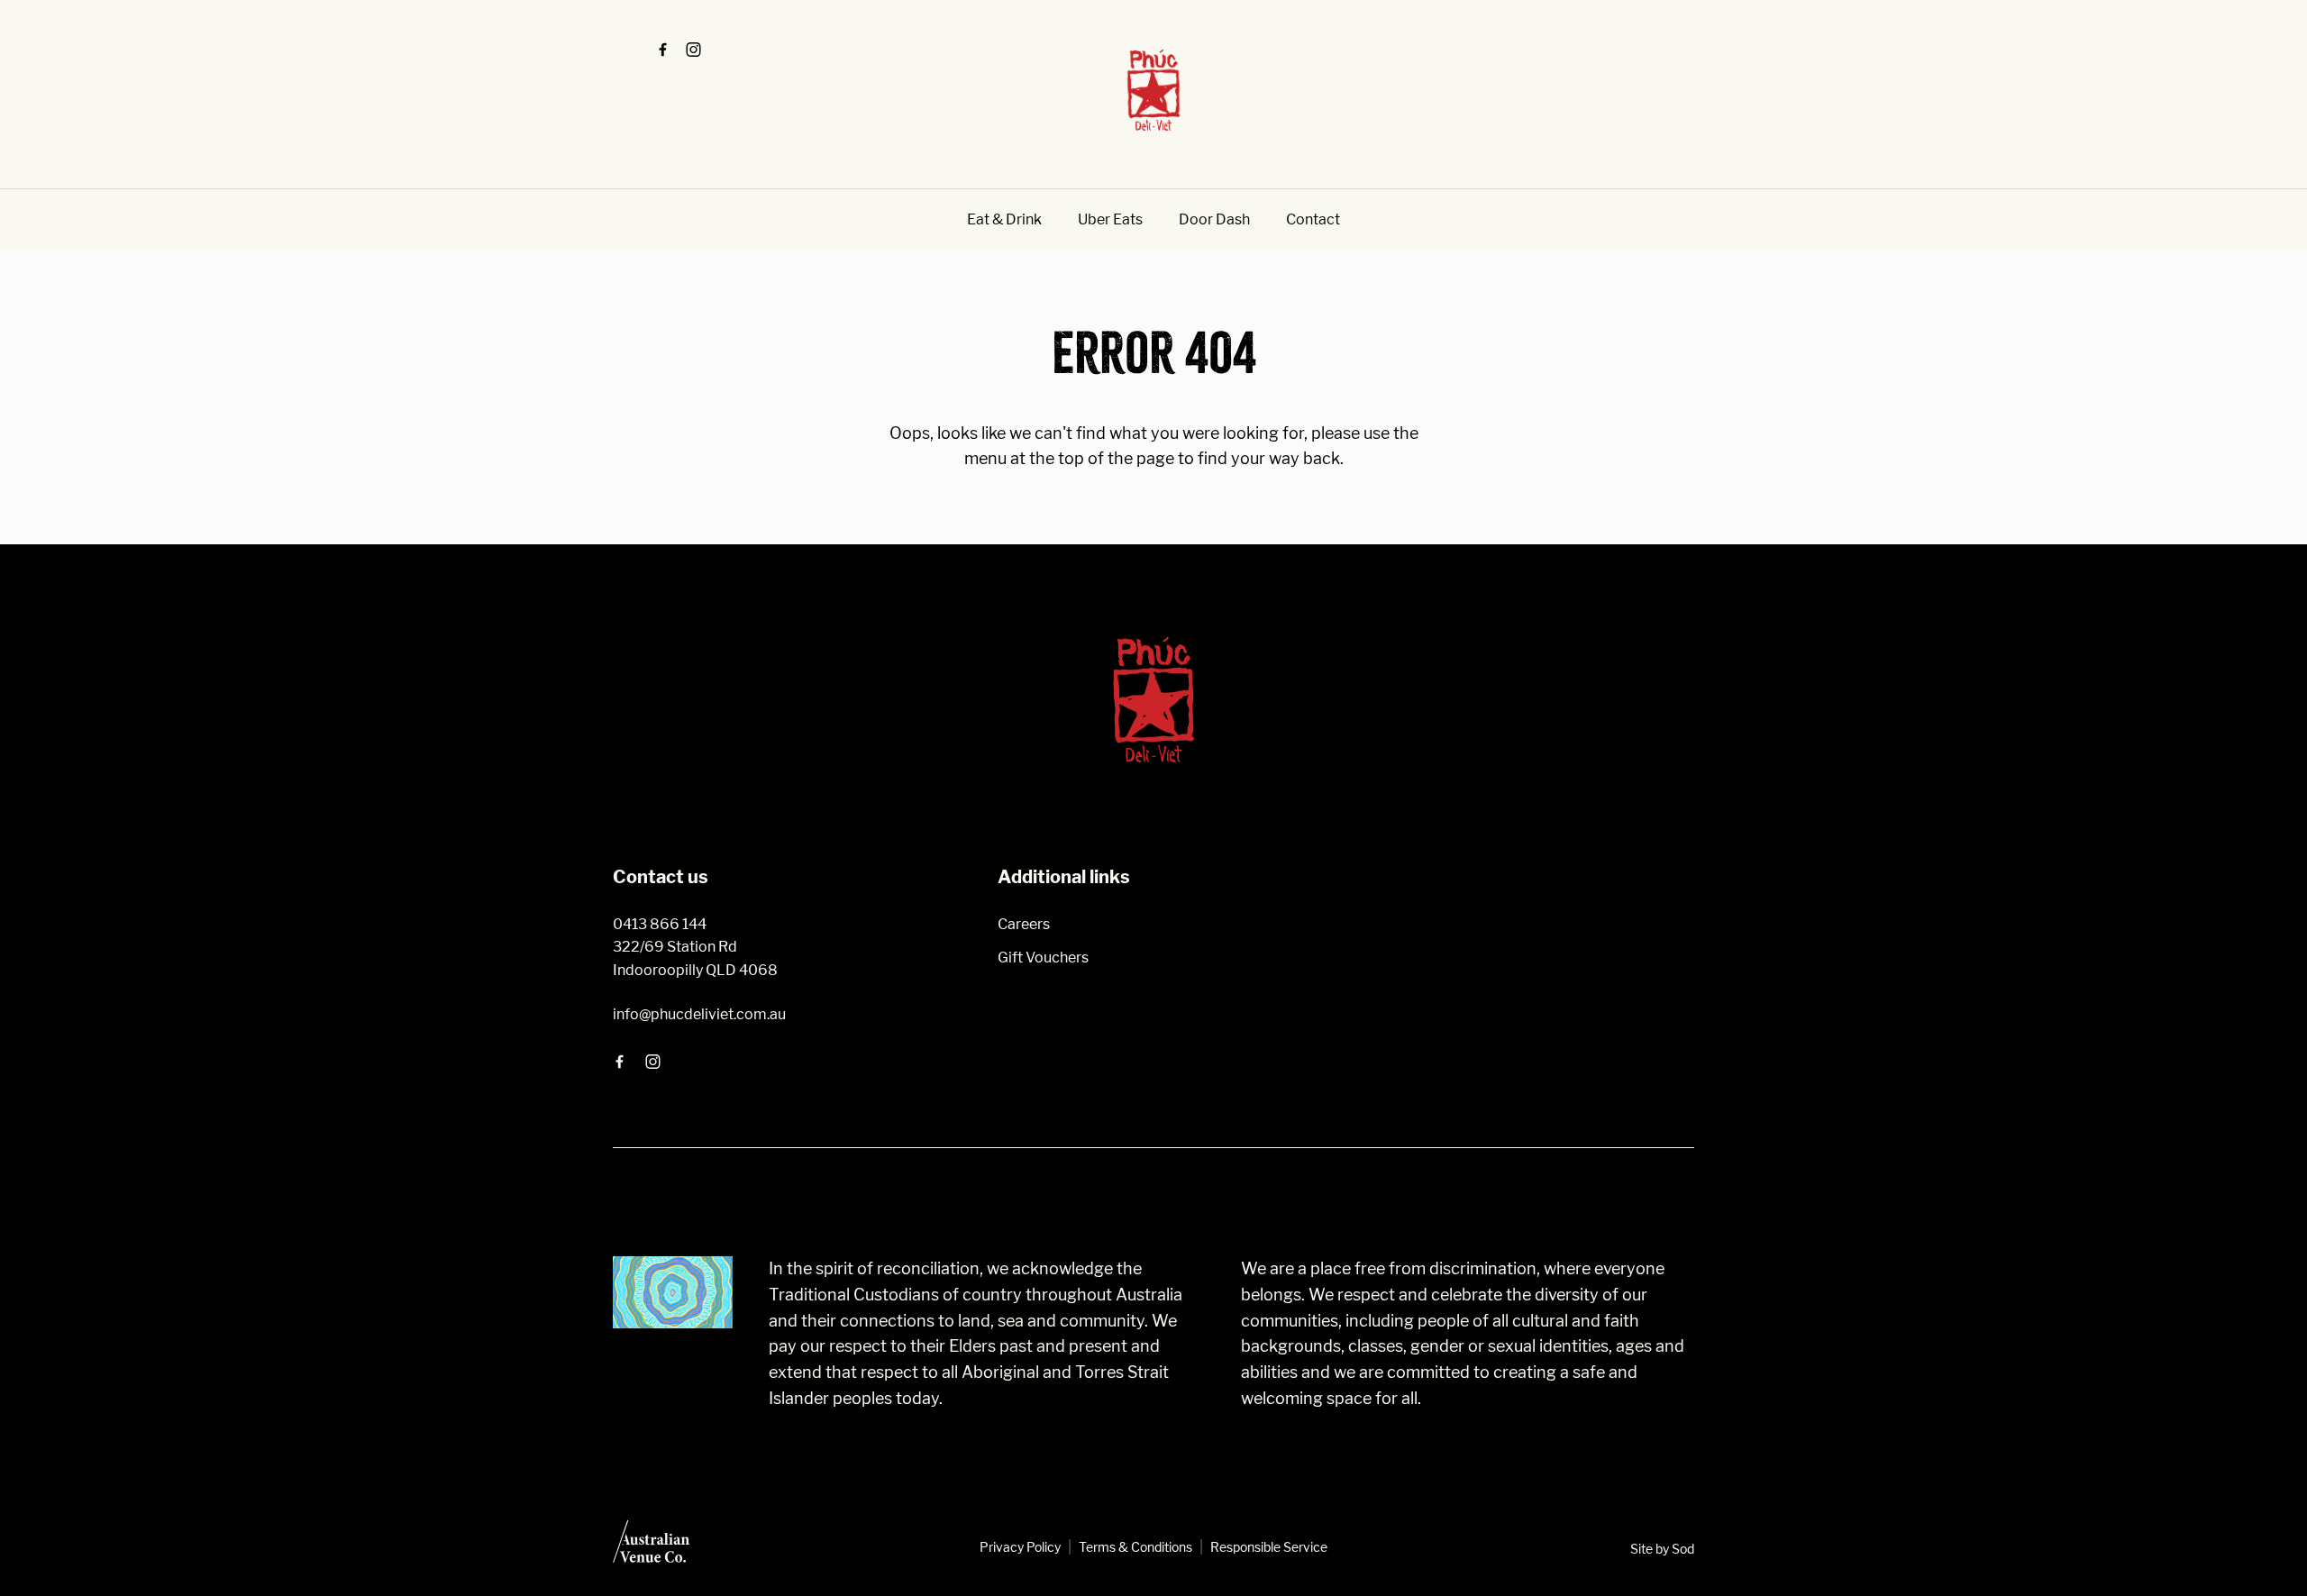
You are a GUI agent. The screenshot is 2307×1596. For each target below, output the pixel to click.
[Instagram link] (693, 50)
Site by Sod (1662, 1549)
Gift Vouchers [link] (1043, 958)
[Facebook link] (662, 50)
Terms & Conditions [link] (1135, 1547)
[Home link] (1153, 90)
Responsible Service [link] (1269, 1547)
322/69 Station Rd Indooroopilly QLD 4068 (695, 958)
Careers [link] (1024, 924)
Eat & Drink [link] (1004, 219)
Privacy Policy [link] (1020, 1547)
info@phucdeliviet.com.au (699, 1014)
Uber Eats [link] (1110, 219)
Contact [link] (1313, 219)
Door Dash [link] (1214, 219)
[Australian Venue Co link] (651, 1547)
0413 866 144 (660, 924)
